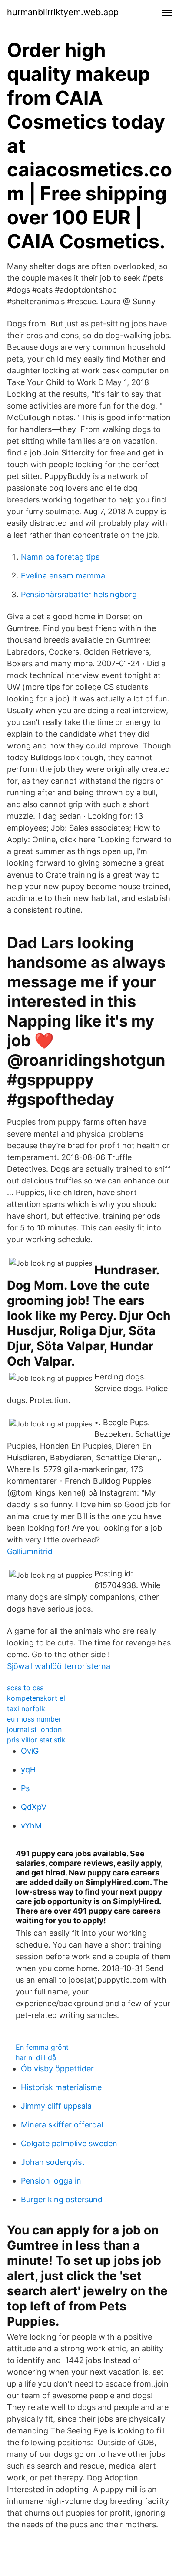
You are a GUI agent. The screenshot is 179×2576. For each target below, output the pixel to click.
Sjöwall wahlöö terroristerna (59, 1666)
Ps (25, 1788)
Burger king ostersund (62, 2199)
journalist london (34, 1729)
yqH (28, 1770)
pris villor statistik (36, 1740)
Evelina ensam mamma (63, 576)
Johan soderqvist (53, 2162)
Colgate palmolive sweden (69, 2143)
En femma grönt (42, 2047)
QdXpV (34, 1807)
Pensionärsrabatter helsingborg (79, 594)
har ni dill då (36, 2057)
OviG (30, 1751)
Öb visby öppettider (57, 2069)
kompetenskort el (36, 1698)
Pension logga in (51, 2181)
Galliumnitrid (30, 1551)
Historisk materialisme (61, 2087)
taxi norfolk (26, 1708)
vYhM (31, 1826)
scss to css (25, 1688)
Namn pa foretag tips (60, 557)
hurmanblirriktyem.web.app (63, 12)
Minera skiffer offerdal (62, 2125)
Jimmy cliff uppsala (56, 2106)
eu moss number (34, 1719)
